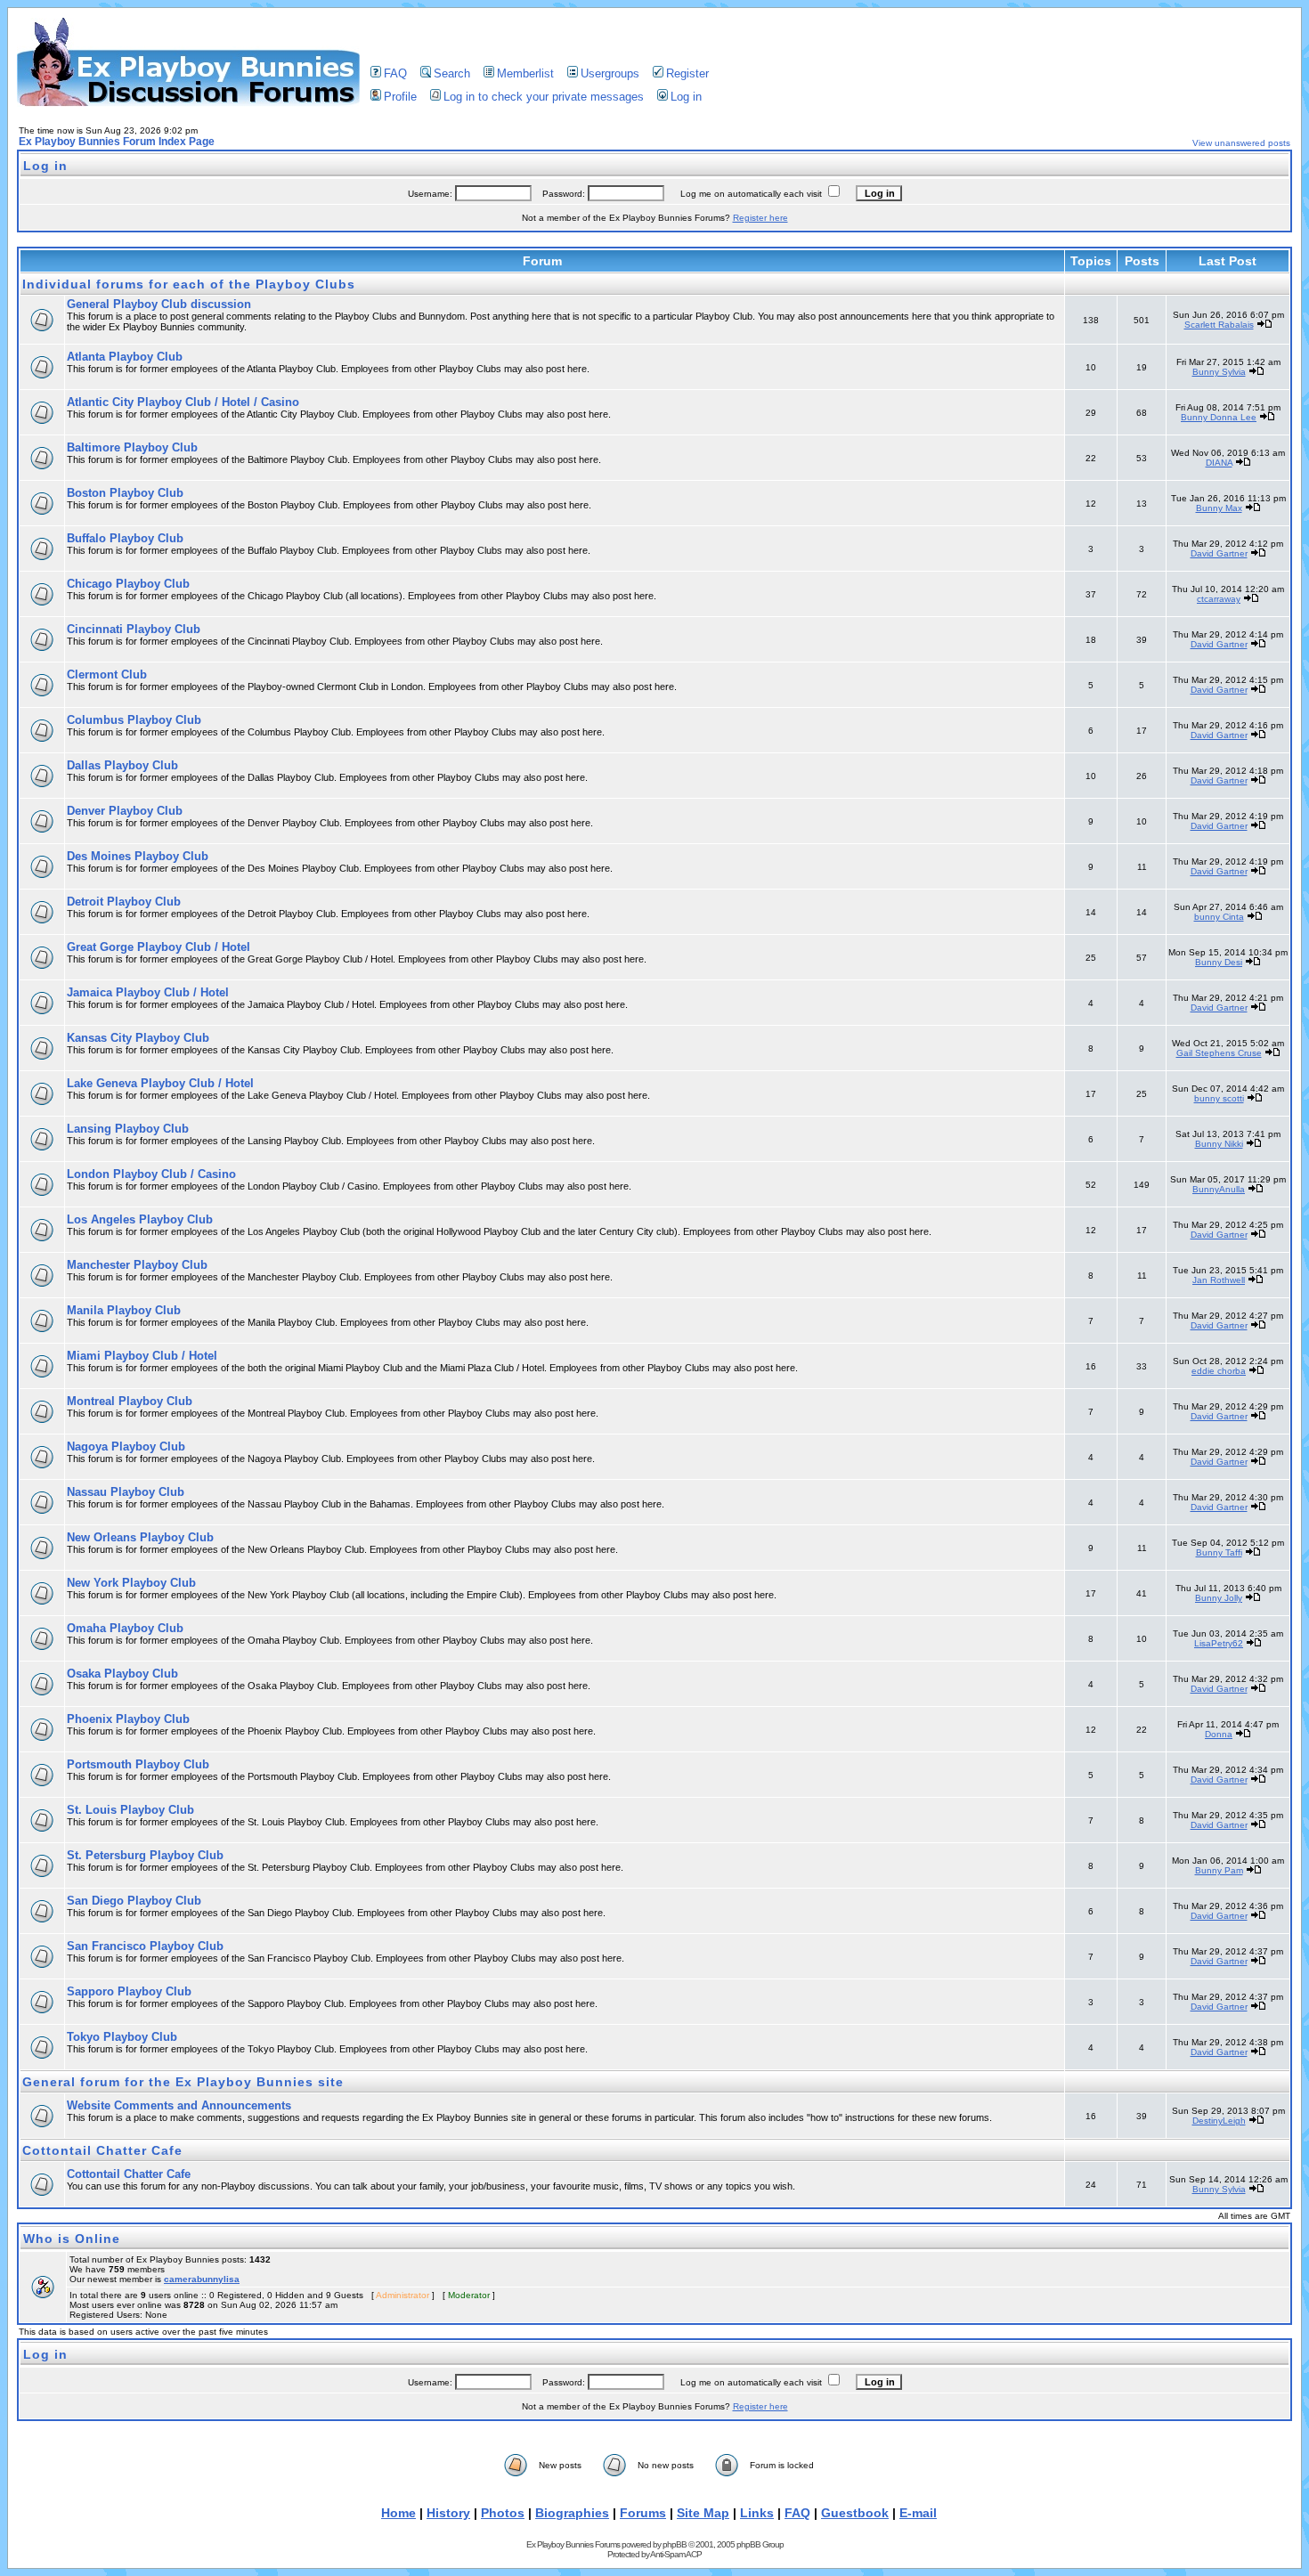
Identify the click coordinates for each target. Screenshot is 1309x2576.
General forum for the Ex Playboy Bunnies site (183, 2082)
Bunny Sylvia (1219, 372)
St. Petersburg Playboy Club (145, 1855)
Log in (686, 97)
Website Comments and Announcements (179, 2105)
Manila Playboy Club (124, 1310)
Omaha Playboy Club (125, 1628)
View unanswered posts (1241, 143)
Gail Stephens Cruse (1219, 1053)
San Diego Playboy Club (134, 1901)
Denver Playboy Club (125, 811)
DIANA (1219, 463)
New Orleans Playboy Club (140, 1537)
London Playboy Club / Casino (151, 1174)
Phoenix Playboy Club (128, 1719)
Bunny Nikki (1219, 1144)
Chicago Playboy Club (128, 584)
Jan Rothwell (1219, 1280)
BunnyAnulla (1219, 1189)
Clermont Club (107, 674)
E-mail (918, 2513)
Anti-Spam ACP (676, 2554)
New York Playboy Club (131, 1583)
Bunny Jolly (1219, 1598)
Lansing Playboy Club (128, 1129)
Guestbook (855, 2513)
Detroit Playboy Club (124, 902)
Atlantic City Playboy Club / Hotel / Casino (183, 402)
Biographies (572, 2513)
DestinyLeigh (1219, 2121)
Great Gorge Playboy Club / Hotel (159, 947)
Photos (503, 2513)
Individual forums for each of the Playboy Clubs (189, 284)
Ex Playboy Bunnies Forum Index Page (117, 142)
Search (452, 73)
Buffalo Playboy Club (125, 538)
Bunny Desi (1219, 962)
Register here (760, 218)
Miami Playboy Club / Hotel (142, 1356)
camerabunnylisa (202, 2279)
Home (398, 2513)
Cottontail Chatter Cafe (102, 2150)
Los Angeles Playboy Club (140, 1219)
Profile (400, 97)
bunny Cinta (1219, 917)
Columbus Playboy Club (134, 720)
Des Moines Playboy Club (138, 856)
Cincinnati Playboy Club (134, 629)
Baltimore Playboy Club (132, 447)
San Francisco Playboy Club (145, 1946)
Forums (643, 2513)
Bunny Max (1219, 508)
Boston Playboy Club (125, 493)
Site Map (703, 2513)
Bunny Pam (1219, 1870)
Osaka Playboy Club (122, 1674)
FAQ (395, 73)
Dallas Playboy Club (122, 765)
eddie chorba (1219, 1371)
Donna (1219, 1734)
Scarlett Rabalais (1219, 325)
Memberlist (525, 73)
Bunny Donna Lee (1219, 417)
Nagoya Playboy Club (126, 1446)
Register (687, 73)
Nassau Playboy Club (126, 1492)
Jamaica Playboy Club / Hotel (148, 992)
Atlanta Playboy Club (125, 357)
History (448, 2513)
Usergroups (610, 73)
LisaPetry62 (1219, 1643)
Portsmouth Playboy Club (138, 1764)
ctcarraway (1219, 599)
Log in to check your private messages (544, 97)
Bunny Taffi (1219, 1552)
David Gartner (1219, 553)
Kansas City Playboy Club (138, 1038)
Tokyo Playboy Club (122, 2037)
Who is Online (72, 2239)
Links (757, 2513)
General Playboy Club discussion (159, 304)
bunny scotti (1219, 1098)
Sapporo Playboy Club (129, 1991)
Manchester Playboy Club (137, 1265)
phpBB (675, 2544)
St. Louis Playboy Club (130, 1810)
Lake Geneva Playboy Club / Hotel (160, 1083)
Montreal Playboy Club (130, 1401)
